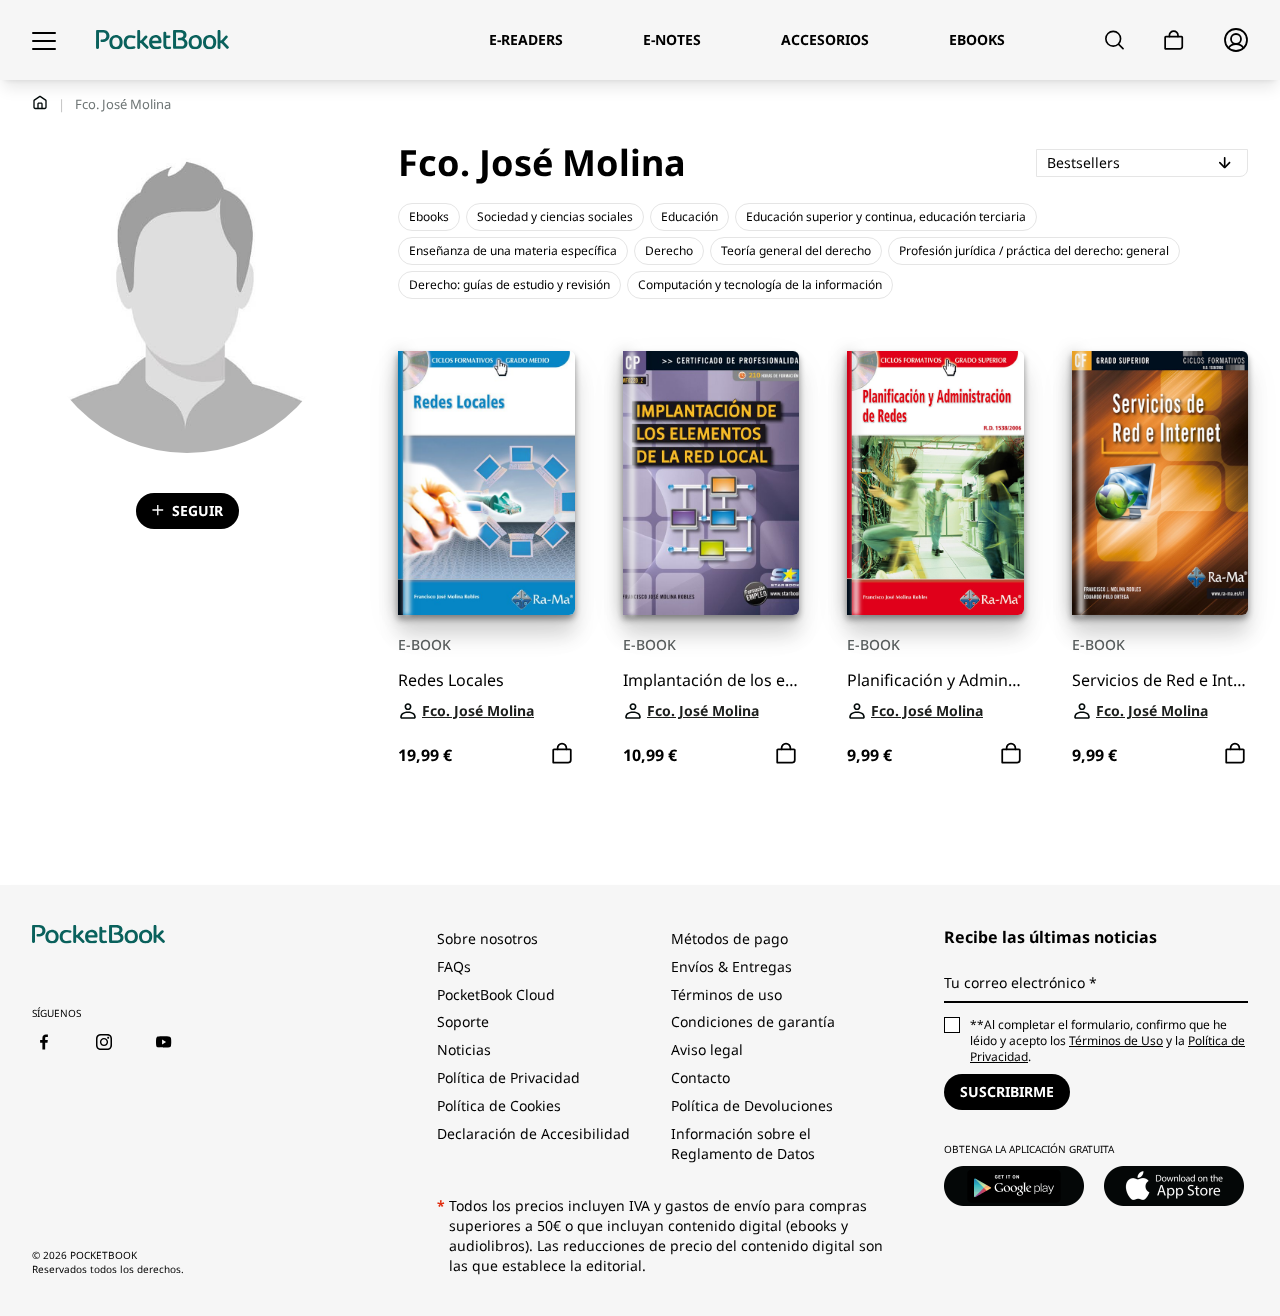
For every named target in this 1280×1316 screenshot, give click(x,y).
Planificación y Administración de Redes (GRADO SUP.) (935, 680)
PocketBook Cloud (496, 994)
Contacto (700, 1077)
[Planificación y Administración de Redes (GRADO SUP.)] (935, 483)
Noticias (464, 1049)
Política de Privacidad (508, 1077)
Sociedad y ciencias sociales (555, 216)
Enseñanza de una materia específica (513, 250)
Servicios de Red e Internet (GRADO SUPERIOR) (1160, 680)
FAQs (454, 966)
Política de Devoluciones (752, 1105)
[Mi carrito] (1174, 40)
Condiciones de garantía (753, 1021)
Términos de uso (726, 994)
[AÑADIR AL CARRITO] (562, 754)
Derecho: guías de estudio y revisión (509, 284)
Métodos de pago (729, 938)
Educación (689, 216)
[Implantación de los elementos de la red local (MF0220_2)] (711, 483)
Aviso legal (707, 1049)
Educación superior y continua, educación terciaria (886, 216)
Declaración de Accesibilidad (533, 1133)
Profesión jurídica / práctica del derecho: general (1034, 250)
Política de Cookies (499, 1105)
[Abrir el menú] (44, 40)
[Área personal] (1236, 40)
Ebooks (429, 216)
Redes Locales (451, 680)
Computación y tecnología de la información (760, 284)
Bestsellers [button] (1147, 162)
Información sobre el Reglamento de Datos (743, 1143)
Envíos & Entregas (731, 966)
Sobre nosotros (487, 938)
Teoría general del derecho (796, 250)
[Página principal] (162, 40)
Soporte (463, 1021)
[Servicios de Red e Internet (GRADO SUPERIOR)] (1160, 483)
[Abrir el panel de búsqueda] (1114, 40)
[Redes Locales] (486, 483)
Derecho (669, 250)
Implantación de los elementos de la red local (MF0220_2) (711, 680)
